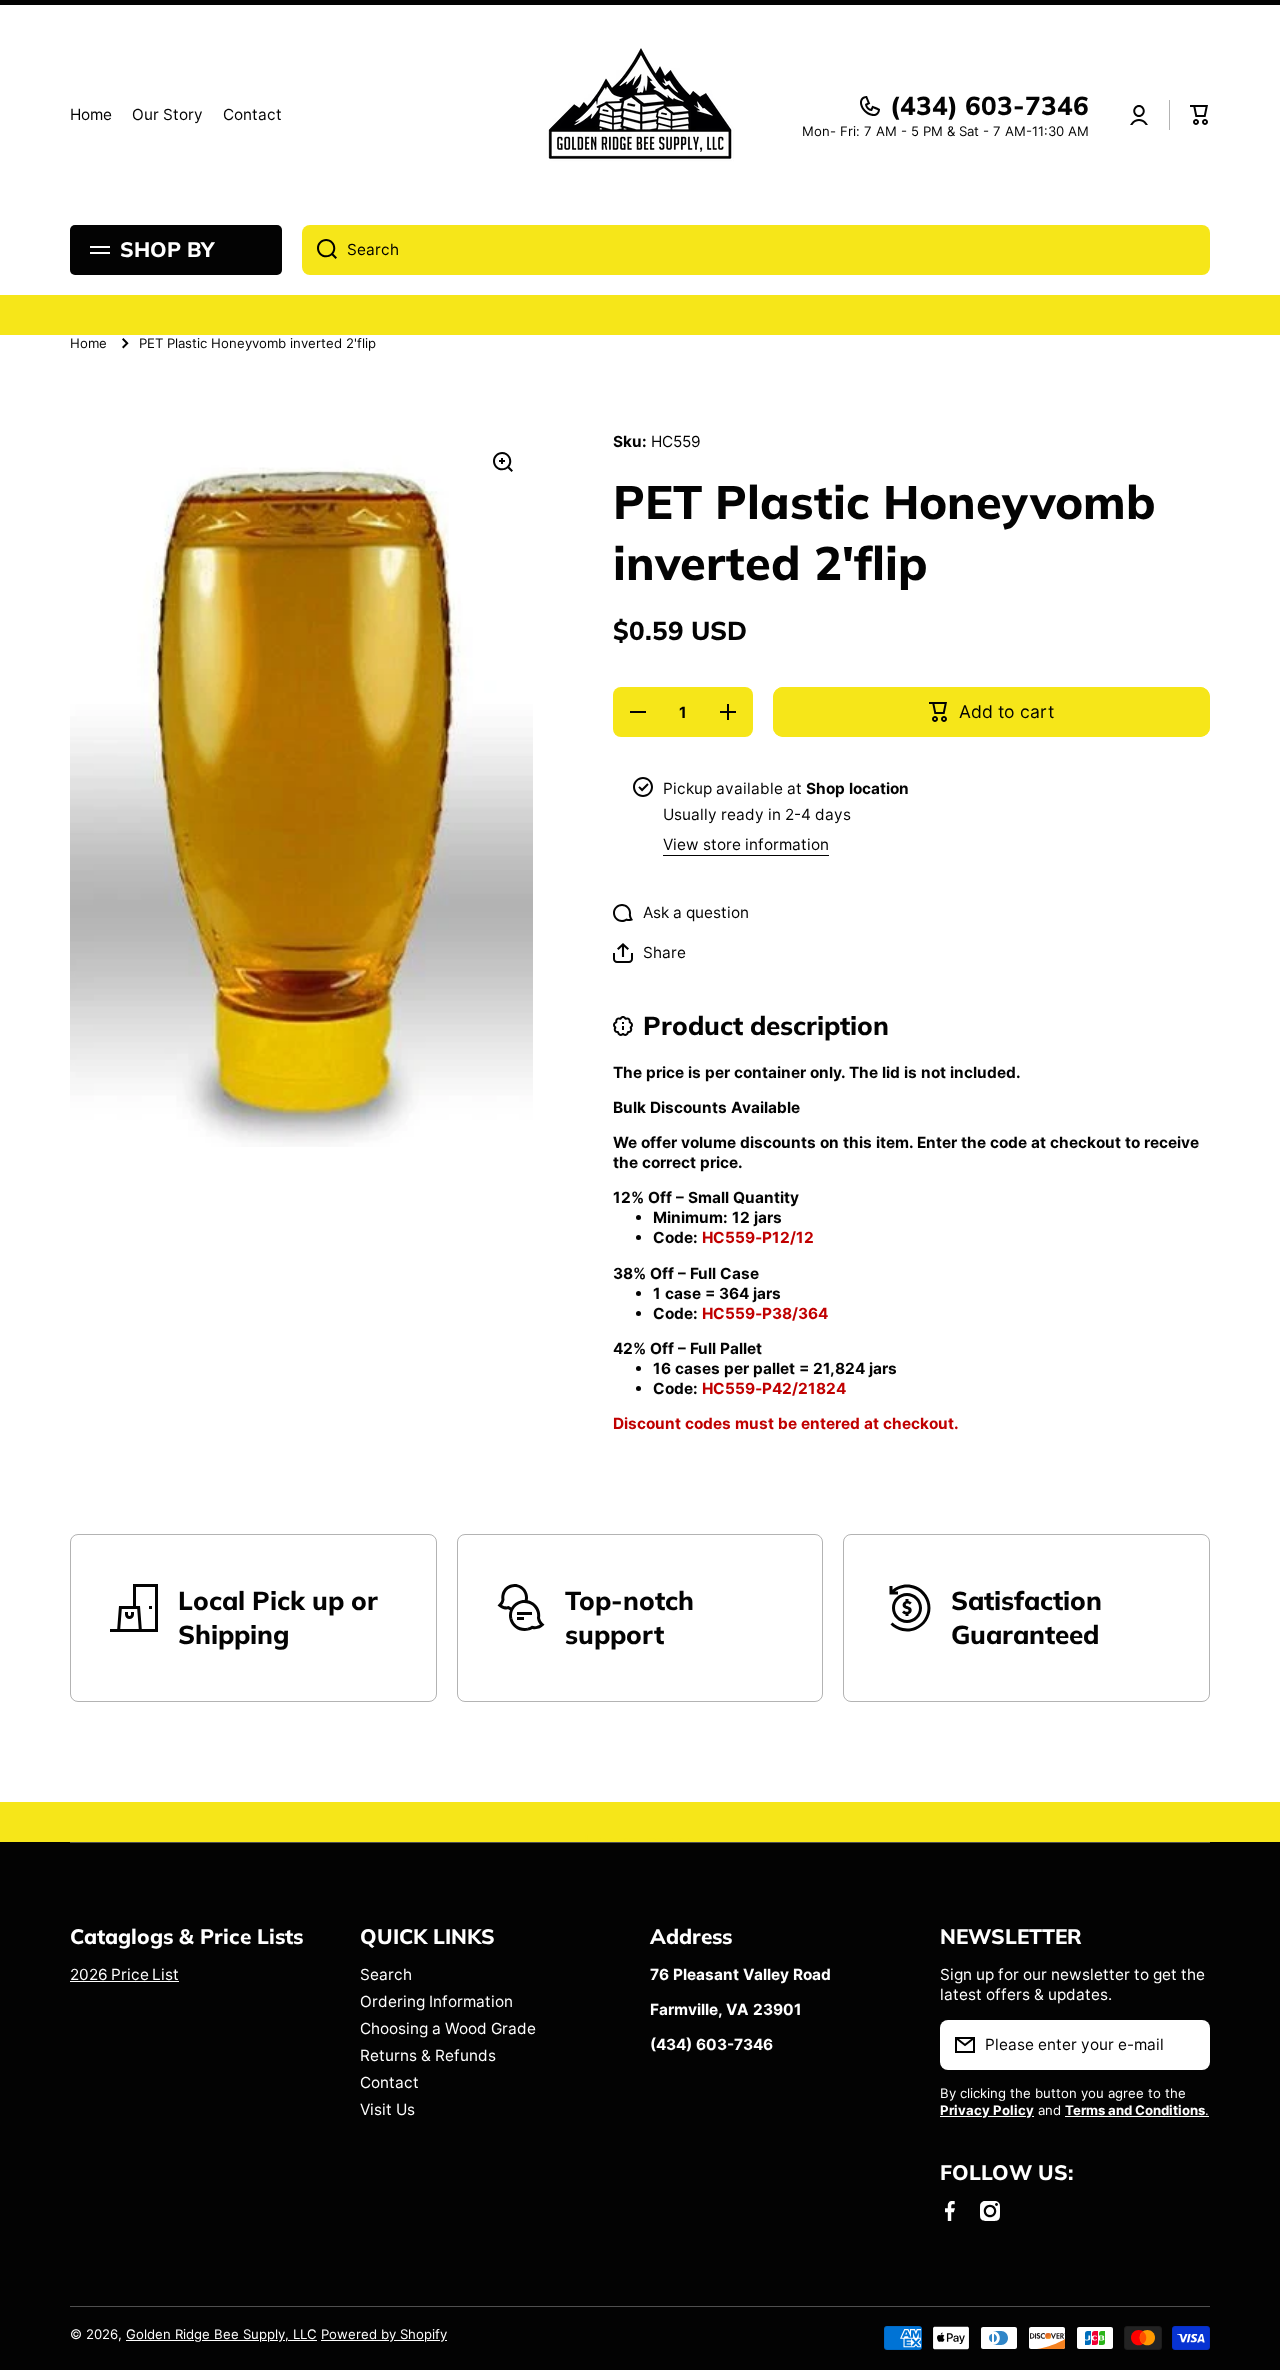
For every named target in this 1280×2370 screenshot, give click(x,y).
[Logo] (640, 115)
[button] (1200, 115)
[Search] (319, 250)
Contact (389, 2082)
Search (386, 1974)
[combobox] (756, 250)
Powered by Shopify (384, 2334)
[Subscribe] (1185, 2045)
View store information (746, 844)
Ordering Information (436, 2001)
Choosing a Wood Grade (448, 2028)
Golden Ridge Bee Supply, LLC (221, 2334)
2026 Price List (124, 1974)
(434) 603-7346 (989, 105)
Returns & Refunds (428, 2055)
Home (88, 343)
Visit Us (387, 2109)
